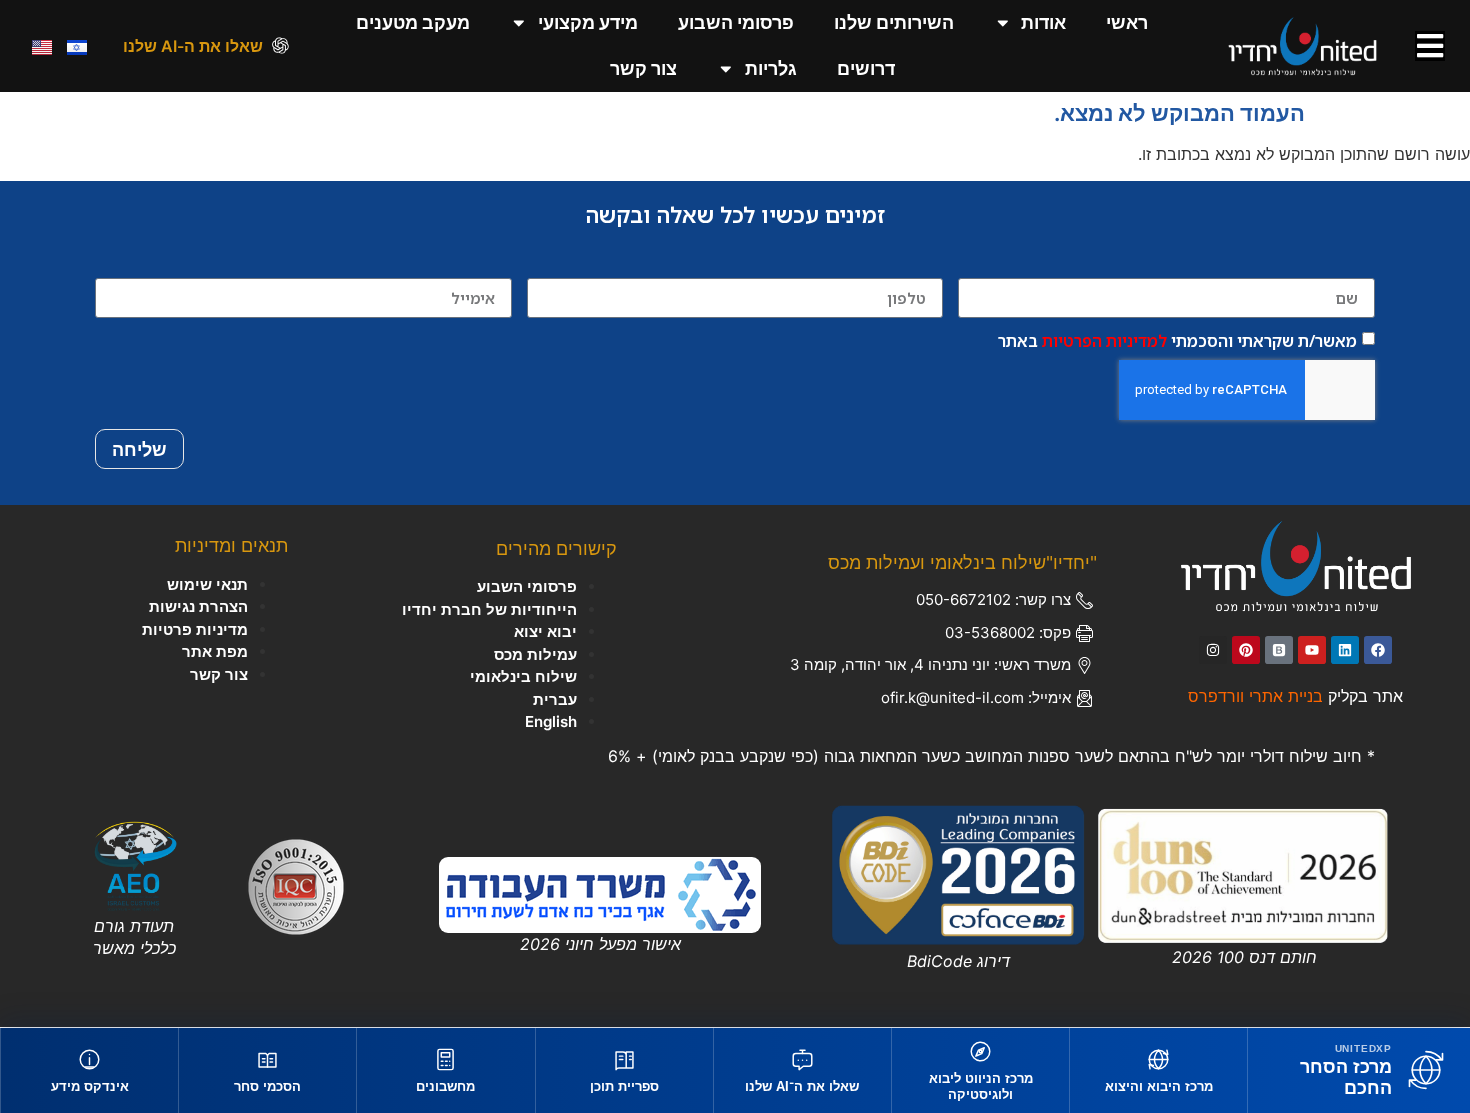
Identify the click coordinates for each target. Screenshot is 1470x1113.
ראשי (1127, 22)
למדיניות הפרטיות (1104, 341)
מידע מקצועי (588, 22)
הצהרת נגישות (198, 606)
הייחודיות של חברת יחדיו (489, 609)
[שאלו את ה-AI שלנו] (280, 45)
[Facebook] (1378, 650)
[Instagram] (1213, 650)
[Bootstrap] (1279, 650)
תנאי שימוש (207, 584)
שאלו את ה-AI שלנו (193, 46)
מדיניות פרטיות (195, 629)
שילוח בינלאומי (523, 676)
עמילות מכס (535, 654)
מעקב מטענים (413, 22)
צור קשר (643, 68)
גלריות (771, 68)
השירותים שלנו (894, 22)
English (551, 721)
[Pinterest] (1246, 650)
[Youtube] (1312, 650)
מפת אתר (215, 651)
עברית (555, 699)
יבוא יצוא (545, 631)
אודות (1043, 22)
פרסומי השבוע (736, 22)
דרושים (866, 68)
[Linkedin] (1345, 650)
